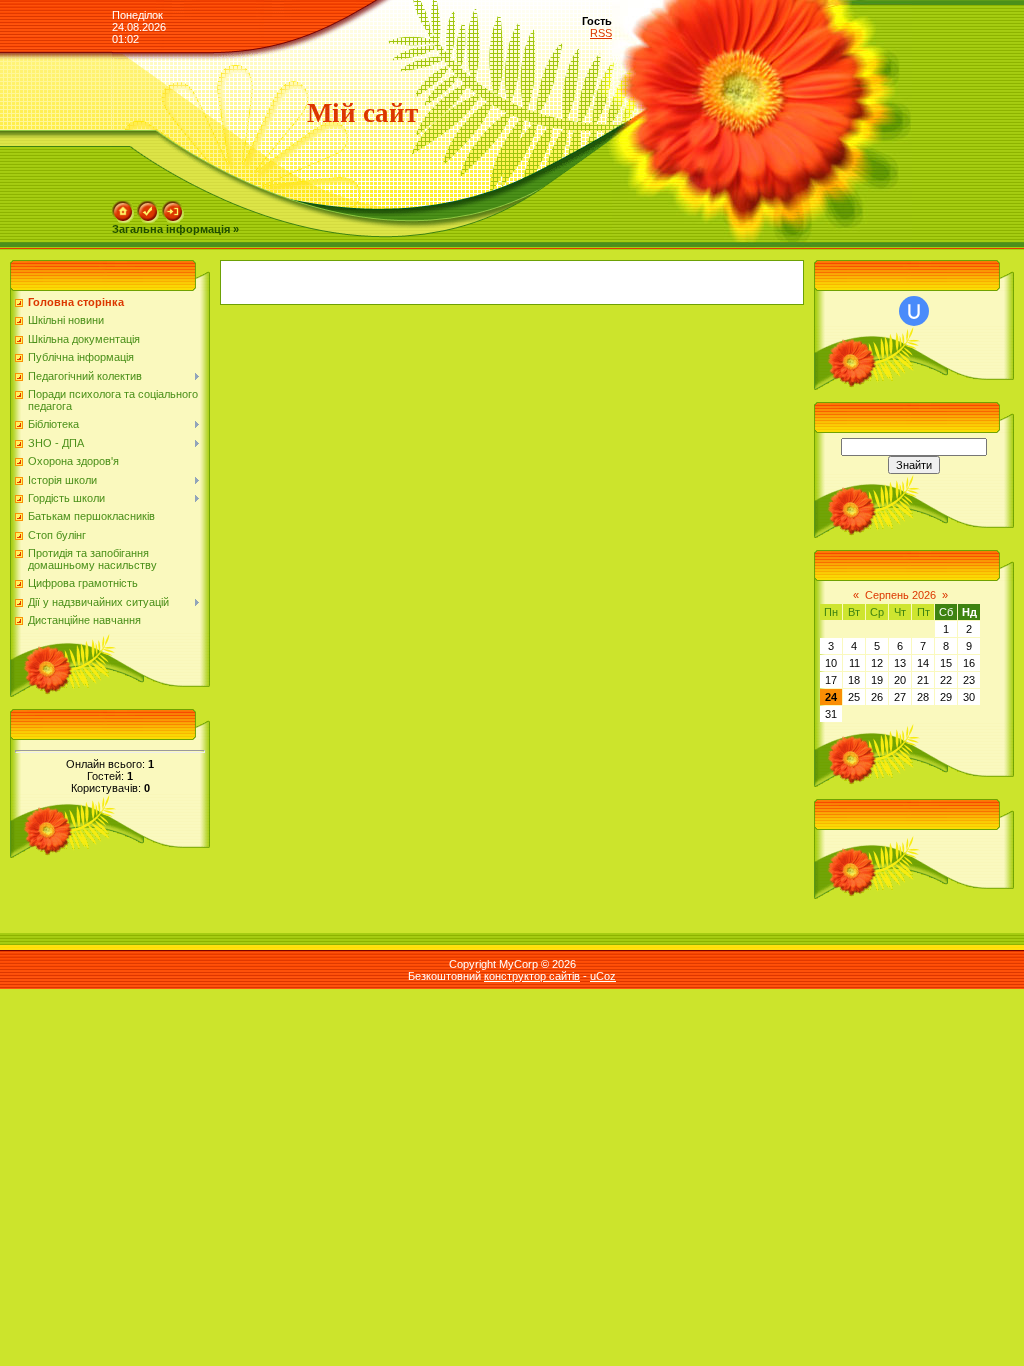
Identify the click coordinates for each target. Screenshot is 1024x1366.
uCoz (603, 976)
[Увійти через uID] (914, 311)
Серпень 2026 (900, 595)
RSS (601, 33)
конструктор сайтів (532, 976)
